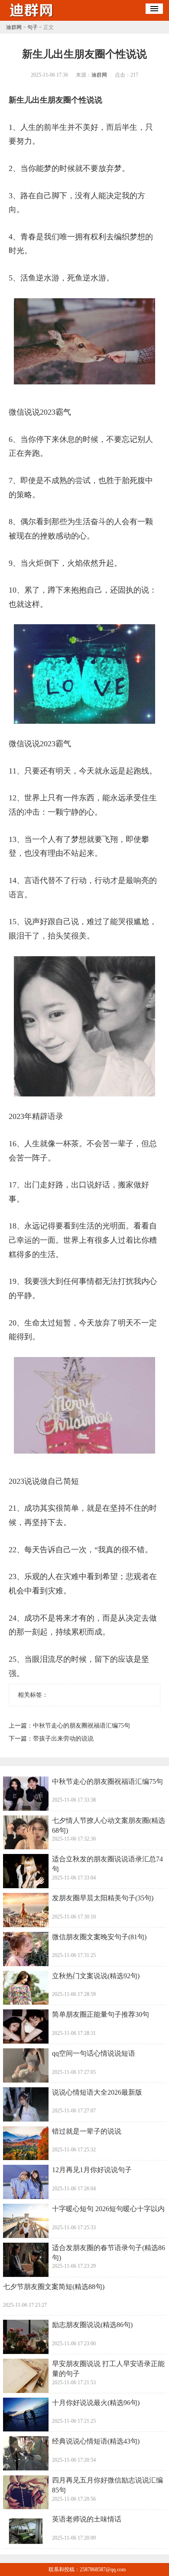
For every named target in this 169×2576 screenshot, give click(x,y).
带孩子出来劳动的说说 (63, 1739)
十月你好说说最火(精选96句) (96, 2403)
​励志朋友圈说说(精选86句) (92, 2325)
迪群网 (14, 27)
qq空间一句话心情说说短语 (94, 2053)
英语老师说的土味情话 (87, 2519)
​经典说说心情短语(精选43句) (96, 2441)
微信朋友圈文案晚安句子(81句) (99, 1937)
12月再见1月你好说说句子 (92, 2170)
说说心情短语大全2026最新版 (97, 2092)
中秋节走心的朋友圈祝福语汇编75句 (81, 1726)
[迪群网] (32, 18)
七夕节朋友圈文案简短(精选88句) (54, 2287)
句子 (32, 27)
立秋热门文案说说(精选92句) (96, 1976)
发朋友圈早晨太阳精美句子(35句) (103, 1898)
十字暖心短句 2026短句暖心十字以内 (108, 2209)
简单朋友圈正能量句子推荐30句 (101, 2014)
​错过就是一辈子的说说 (87, 2131)
